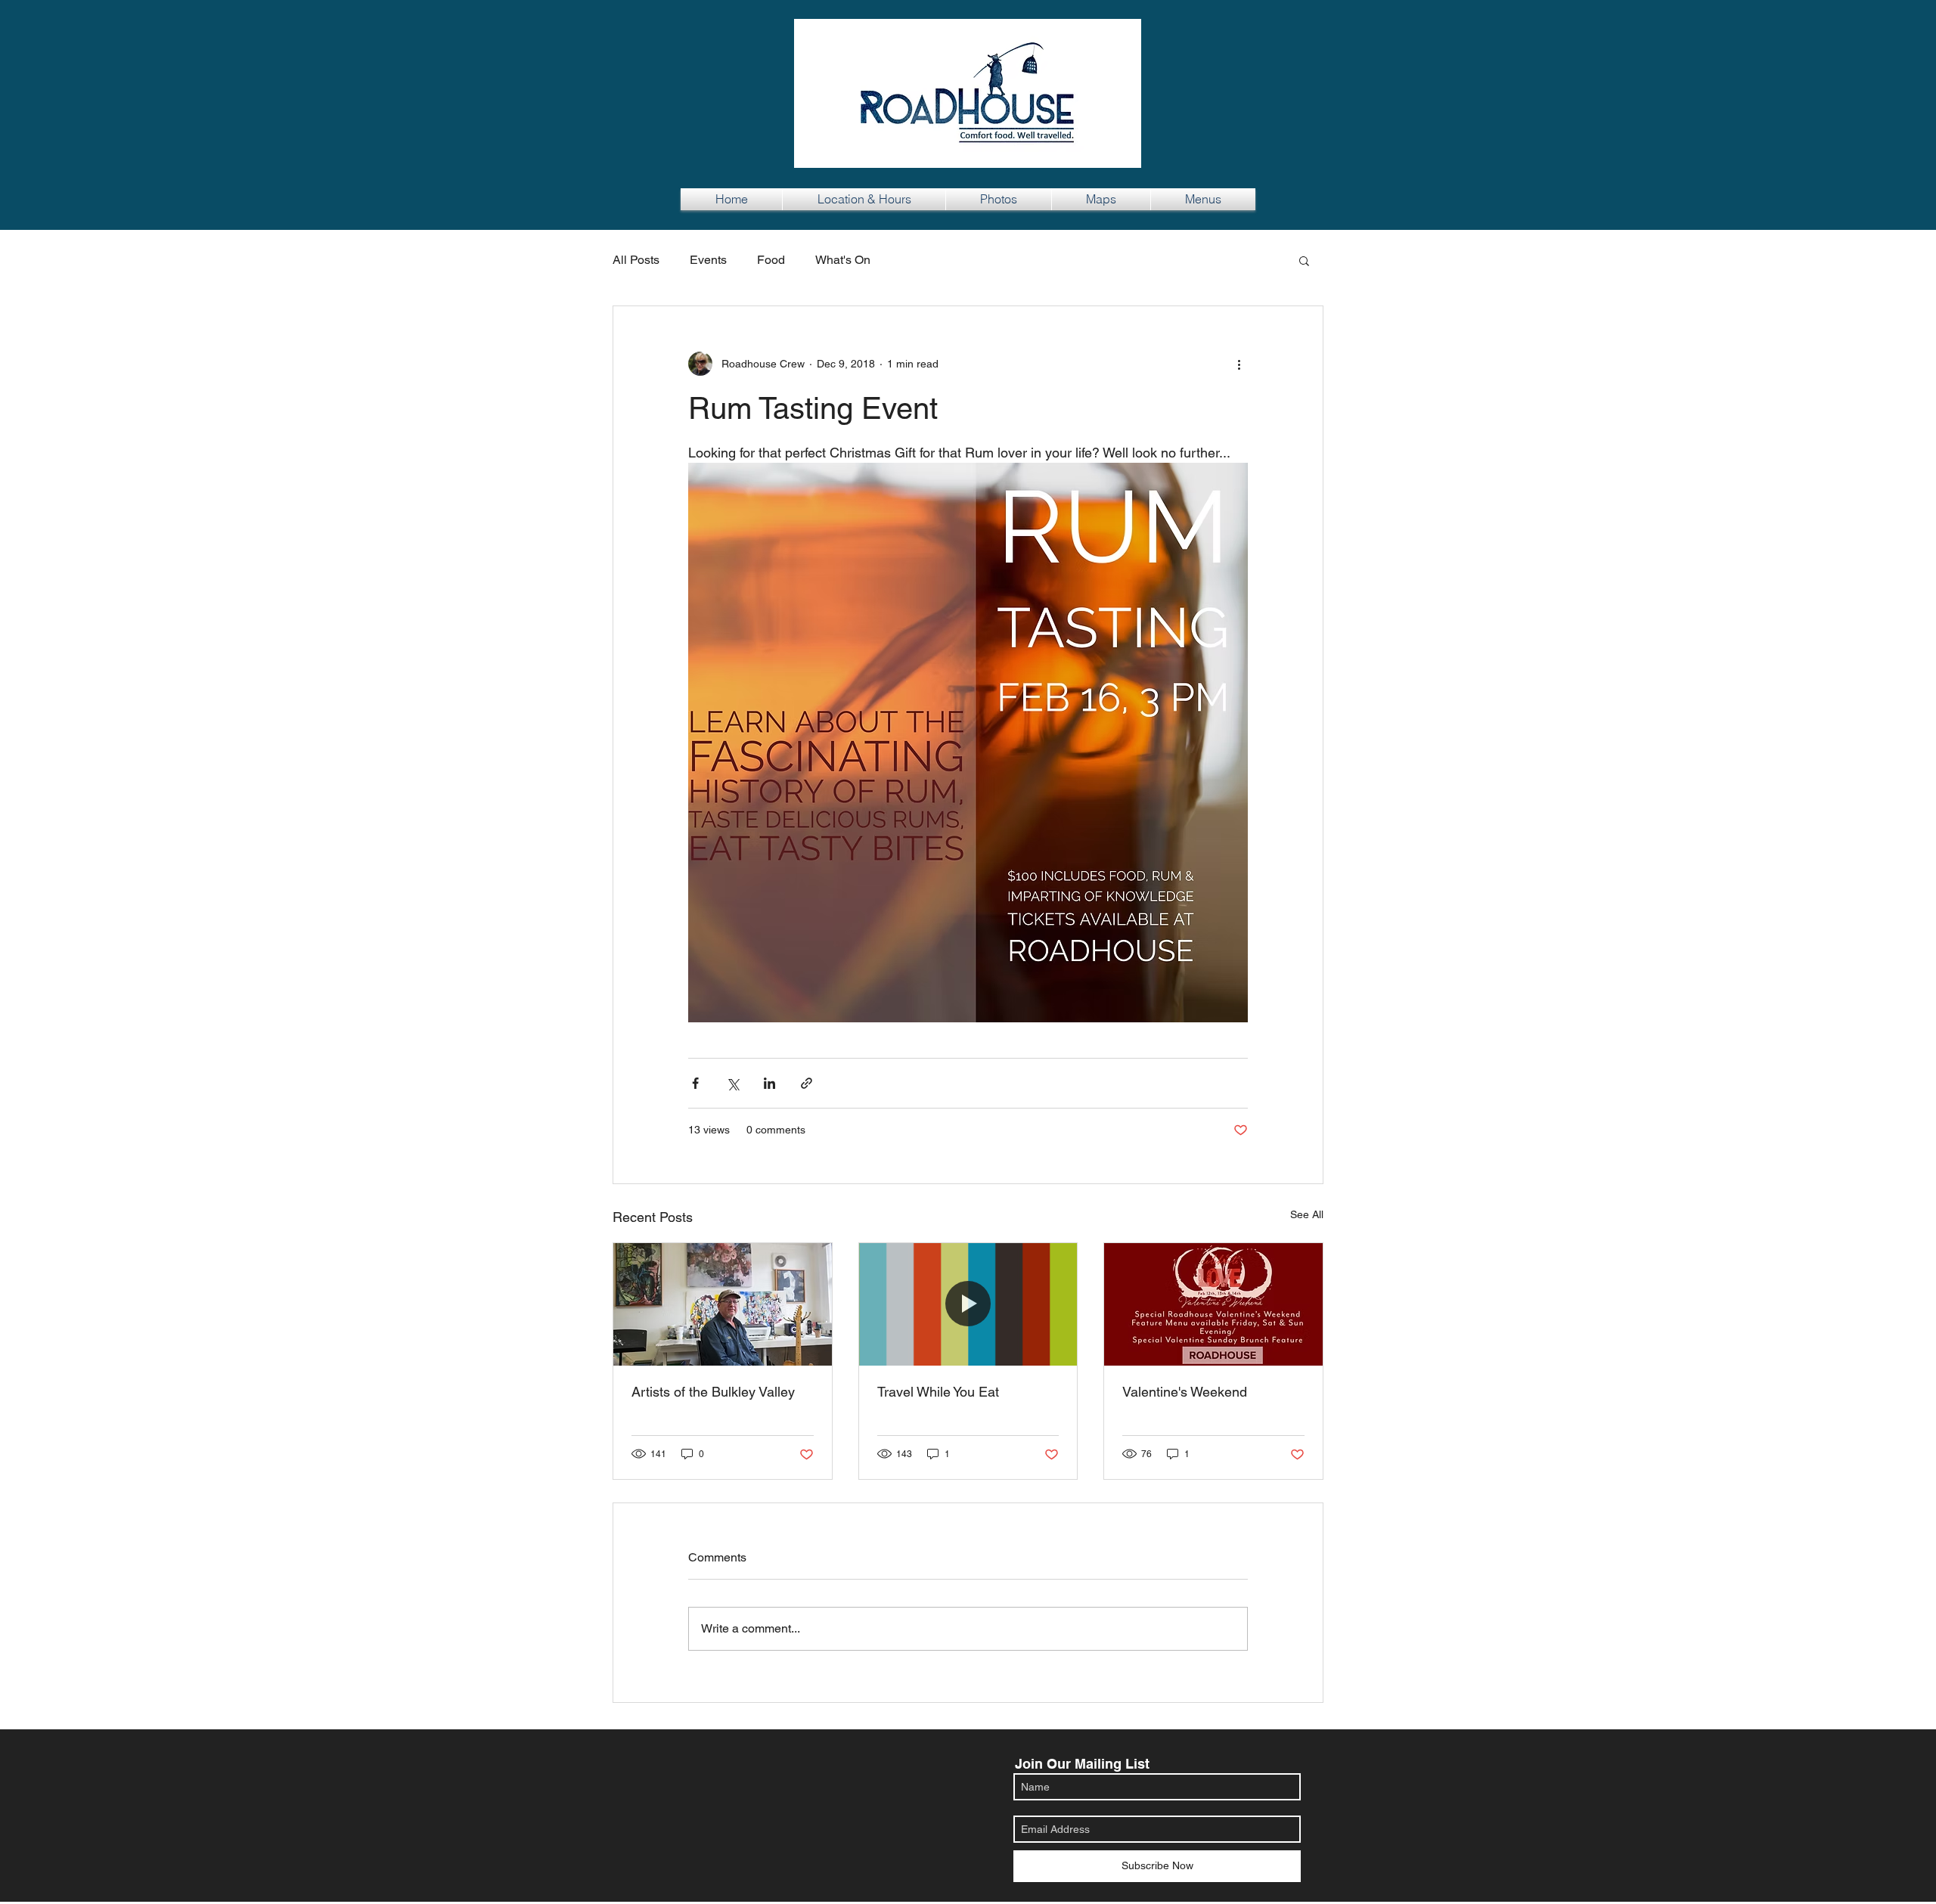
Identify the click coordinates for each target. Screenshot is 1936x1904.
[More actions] (1239, 364)
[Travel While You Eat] (968, 1304)
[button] (1304, 260)
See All (1307, 1214)
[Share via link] (807, 1083)
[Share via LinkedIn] (769, 1083)
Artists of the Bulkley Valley (713, 1392)
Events (708, 260)
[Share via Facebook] (695, 1083)
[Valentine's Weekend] (1213, 1304)
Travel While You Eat (938, 1392)
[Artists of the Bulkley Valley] (723, 1304)
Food (771, 260)
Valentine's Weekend (1185, 1392)
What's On (843, 260)
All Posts (636, 260)
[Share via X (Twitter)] (732, 1083)
